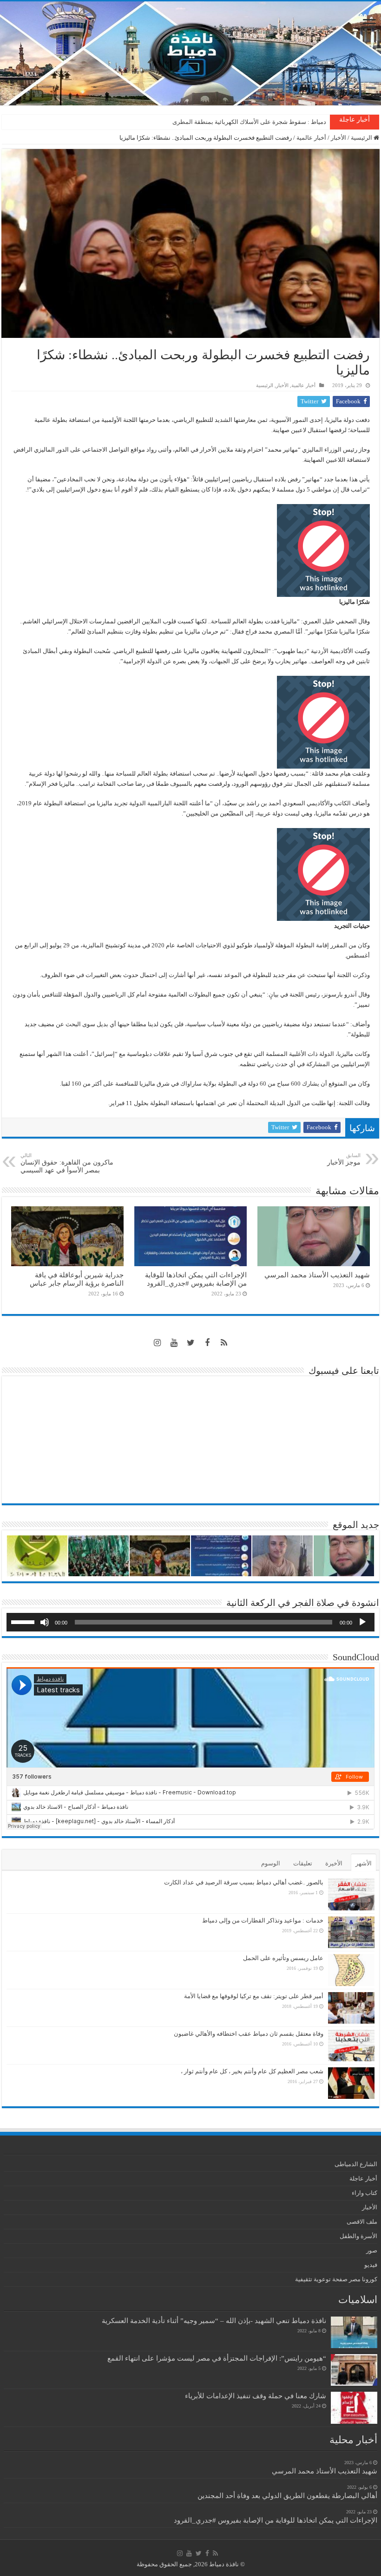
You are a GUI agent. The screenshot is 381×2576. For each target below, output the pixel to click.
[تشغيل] (362, 1622)
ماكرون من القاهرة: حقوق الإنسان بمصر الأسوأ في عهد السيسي (67, 1163)
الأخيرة (334, 1863)
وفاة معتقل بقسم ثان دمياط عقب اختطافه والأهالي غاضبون (249, 2034)
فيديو (371, 2265)
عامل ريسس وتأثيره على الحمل (283, 1958)
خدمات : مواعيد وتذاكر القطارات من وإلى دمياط (263, 1920)
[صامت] (45, 1622)
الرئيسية (362, 138)
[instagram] (157, 1343)
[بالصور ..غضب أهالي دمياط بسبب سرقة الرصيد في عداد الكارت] (351, 1894)
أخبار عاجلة (363, 2178)
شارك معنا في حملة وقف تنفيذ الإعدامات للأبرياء (256, 2396)
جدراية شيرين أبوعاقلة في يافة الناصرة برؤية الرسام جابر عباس (77, 1279)
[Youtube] (174, 1343)
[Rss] (224, 1343)
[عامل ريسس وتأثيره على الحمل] (351, 1970)
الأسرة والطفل (358, 2236)
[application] (190, 1622)
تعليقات (303, 1863)
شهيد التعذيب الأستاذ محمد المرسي (317, 1275)
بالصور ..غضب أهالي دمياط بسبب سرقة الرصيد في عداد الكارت (244, 1882)
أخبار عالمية (311, 138)
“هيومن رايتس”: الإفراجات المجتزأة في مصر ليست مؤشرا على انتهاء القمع (217, 2358)
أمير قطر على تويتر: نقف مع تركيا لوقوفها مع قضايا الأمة (254, 1996)
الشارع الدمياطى (356, 2164)
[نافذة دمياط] (190, 53)
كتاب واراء (365, 2193)
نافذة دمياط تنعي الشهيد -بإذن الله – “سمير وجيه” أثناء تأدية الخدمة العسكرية (214, 2320)
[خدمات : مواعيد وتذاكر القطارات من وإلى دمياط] (351, 1932)
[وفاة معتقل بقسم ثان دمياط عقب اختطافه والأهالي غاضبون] (351, 2045)
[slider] (24, 1621)
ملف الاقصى (362, 2222)
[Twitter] (190, 1343)
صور (372, 2250)
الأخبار (338, 138)
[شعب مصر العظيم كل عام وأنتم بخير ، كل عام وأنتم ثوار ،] (351, 2083)
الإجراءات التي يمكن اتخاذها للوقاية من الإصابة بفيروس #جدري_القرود (196, 1279)
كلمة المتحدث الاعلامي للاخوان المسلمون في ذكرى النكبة (254, 122)
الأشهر (364, 1863)
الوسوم (271, 1863)
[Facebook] (207, 1343)
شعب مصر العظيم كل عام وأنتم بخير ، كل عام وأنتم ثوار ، (252, 2071)
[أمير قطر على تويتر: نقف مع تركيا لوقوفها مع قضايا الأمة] (351, 2008)
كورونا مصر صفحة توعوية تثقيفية (336, 2279)
